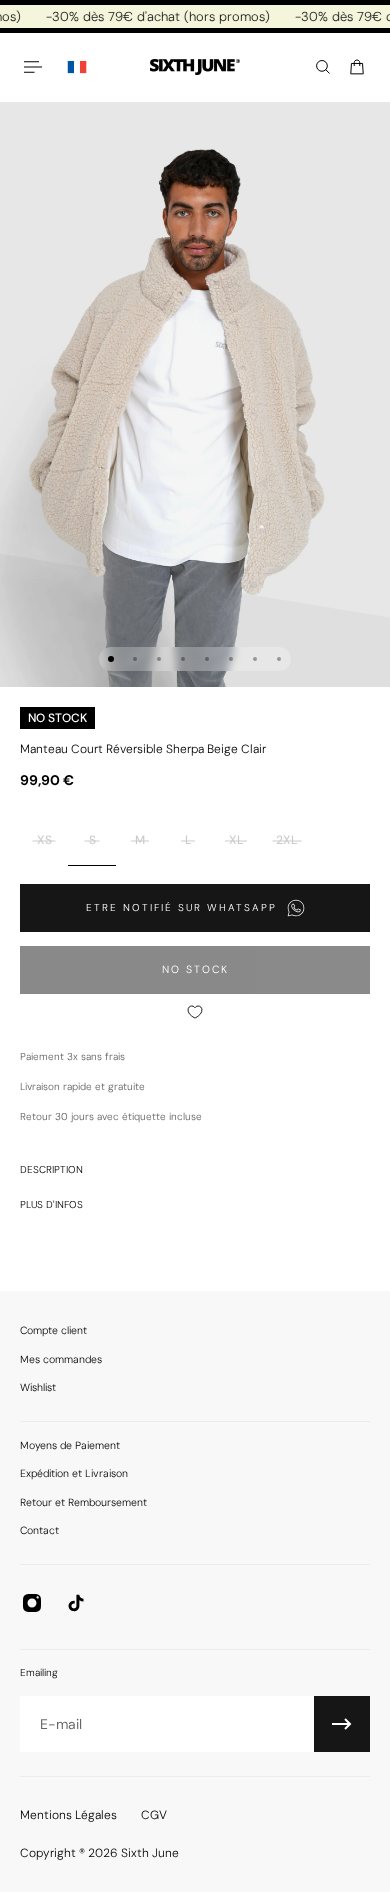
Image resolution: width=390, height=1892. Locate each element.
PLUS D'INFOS (51, 1204)
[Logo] (195, 67)
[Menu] (36, 67)
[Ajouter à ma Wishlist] (195, 1012)
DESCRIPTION (51, 1169)
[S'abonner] (342, 1724)
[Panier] (357, 67)
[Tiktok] (76, 1603)
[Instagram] (32, 1603)
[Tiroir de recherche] (323, 67)
